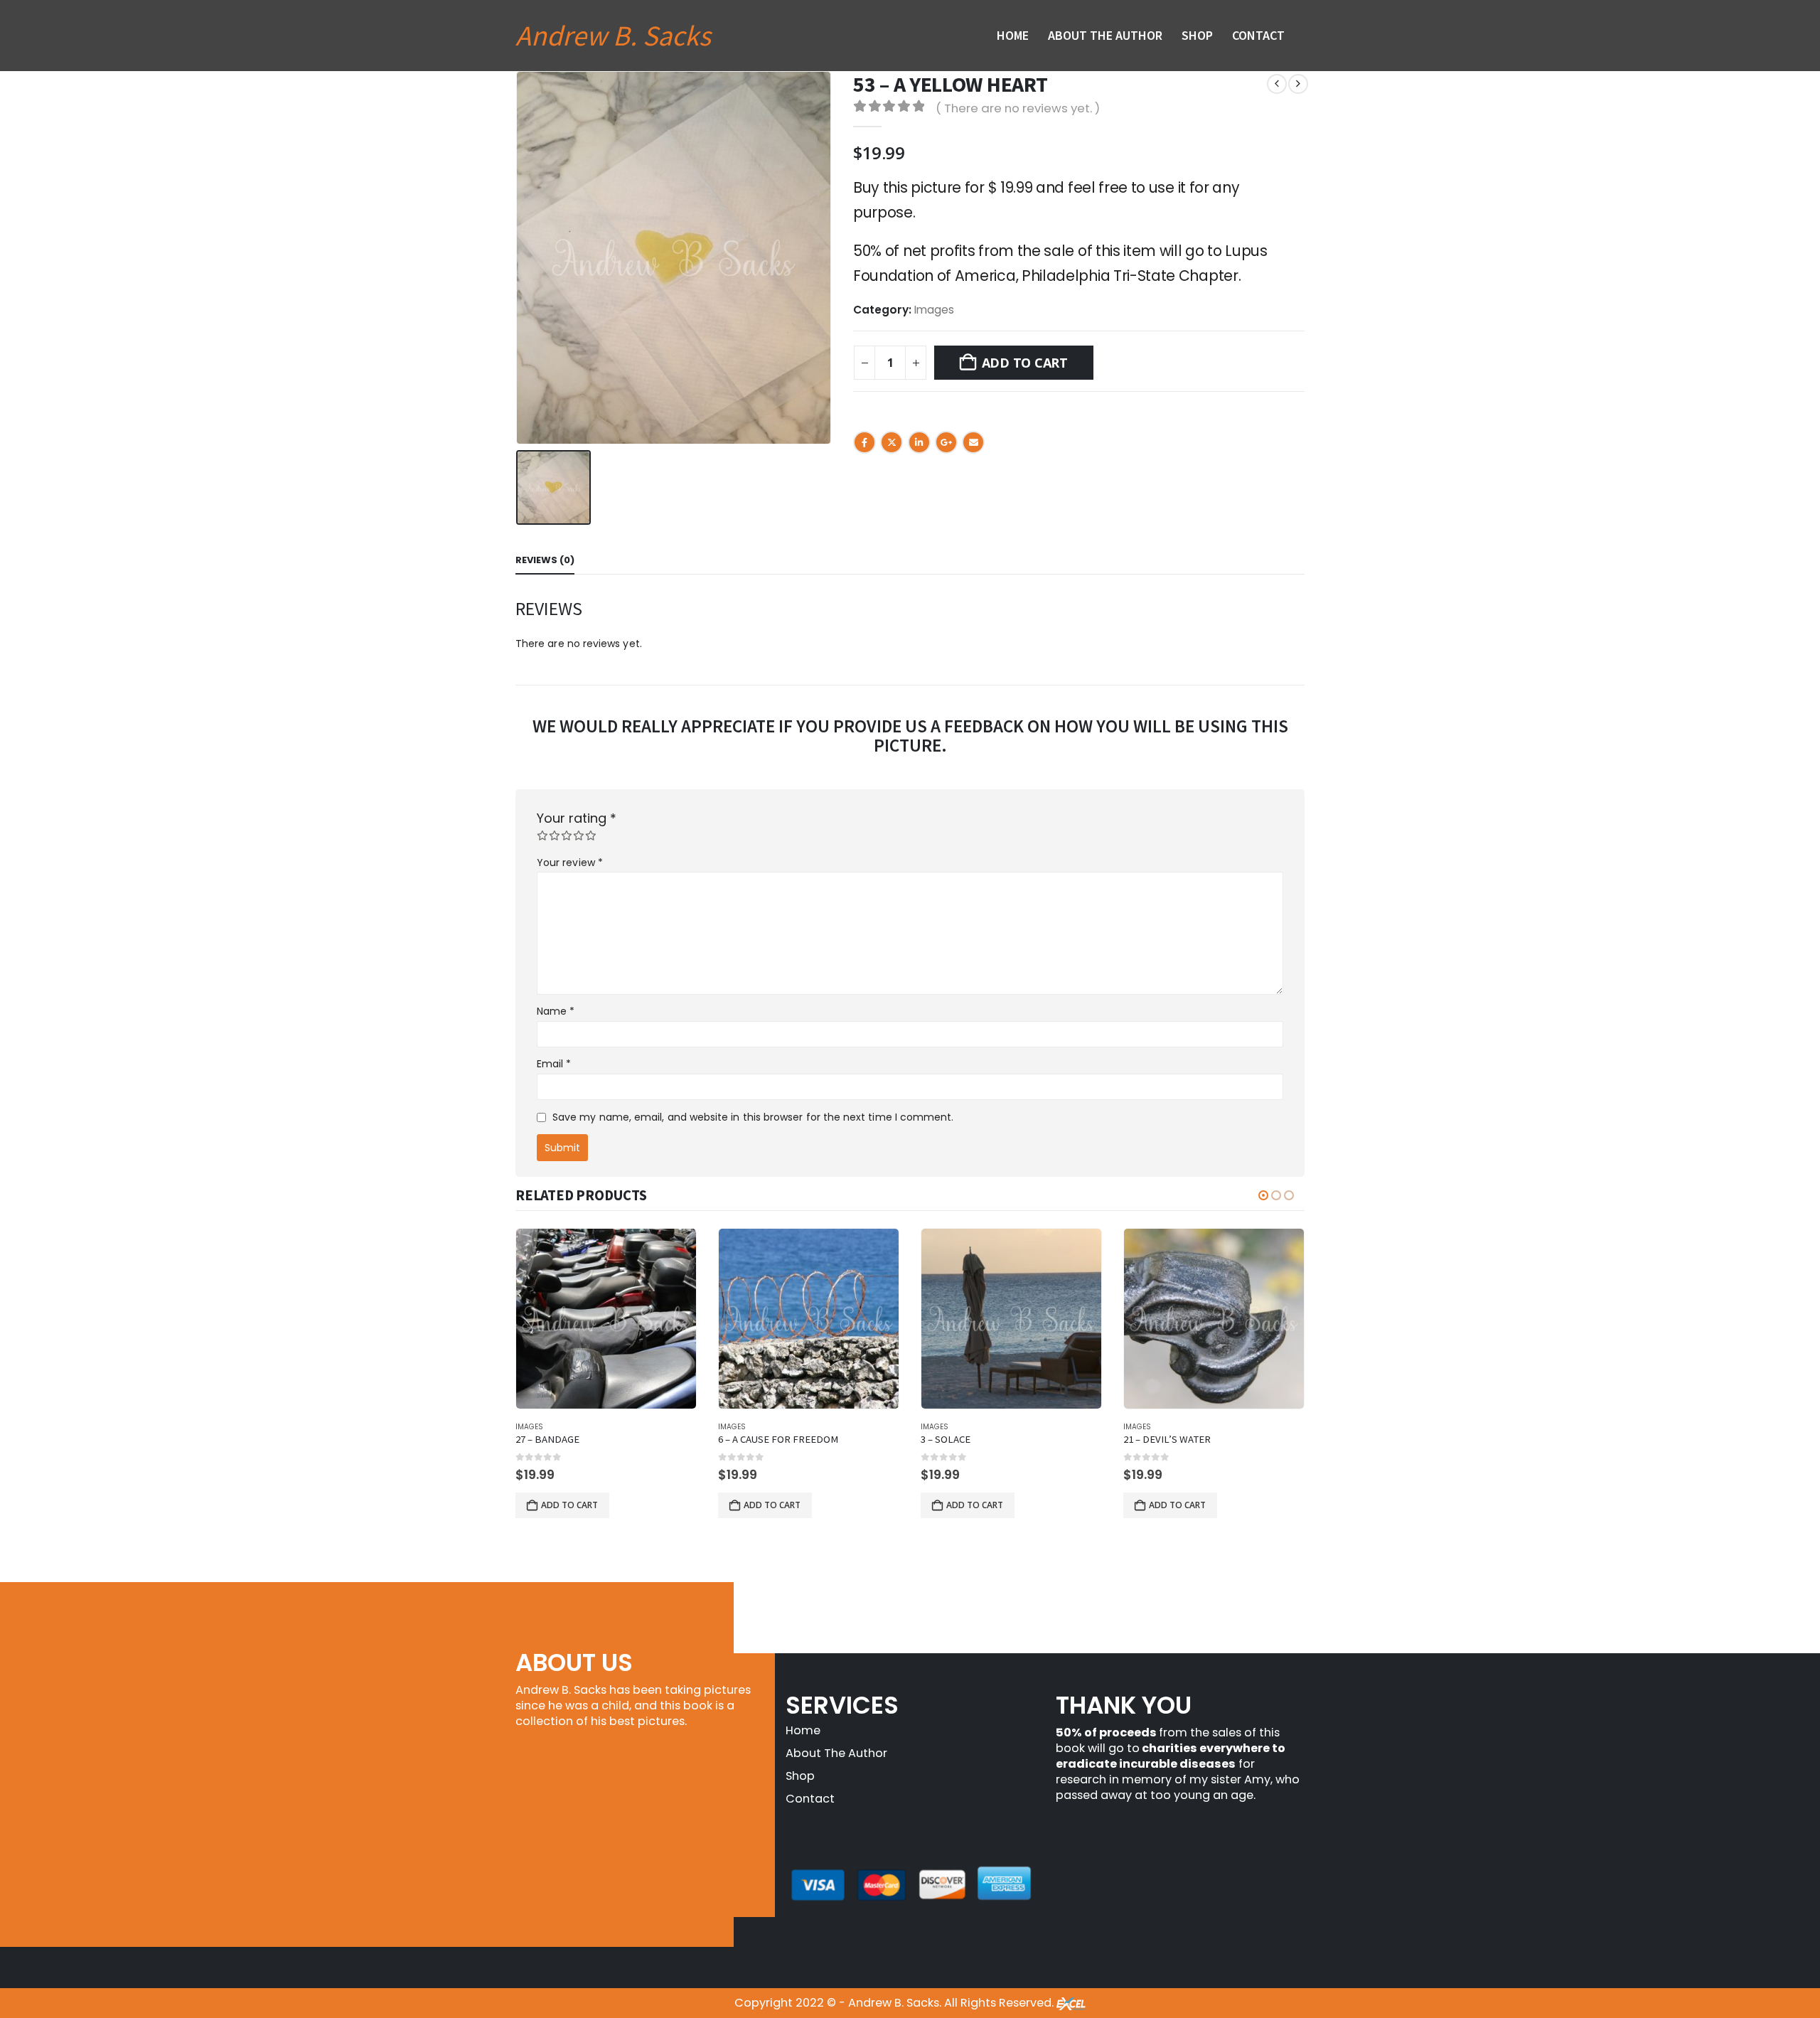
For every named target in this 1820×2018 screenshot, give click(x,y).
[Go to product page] (606, 1319)
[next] (1298, 84)
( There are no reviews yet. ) (1018, 108)
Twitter (892, 442)
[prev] (1277, 84)
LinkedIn (919, 442)
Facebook (864, 442)
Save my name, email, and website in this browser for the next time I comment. (753, 1117)
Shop (1197, 35)
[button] (1263, 1195)
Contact (1258, 35)
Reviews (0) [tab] (545, 560)
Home (1013, 35)
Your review (570, 863)
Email (973, 442)
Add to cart (1025, 363)
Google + (946, 442)
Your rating (577, 818)
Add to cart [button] (569, 1505)
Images (934, 310)
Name (556, 1011)
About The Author (1105, 35)
